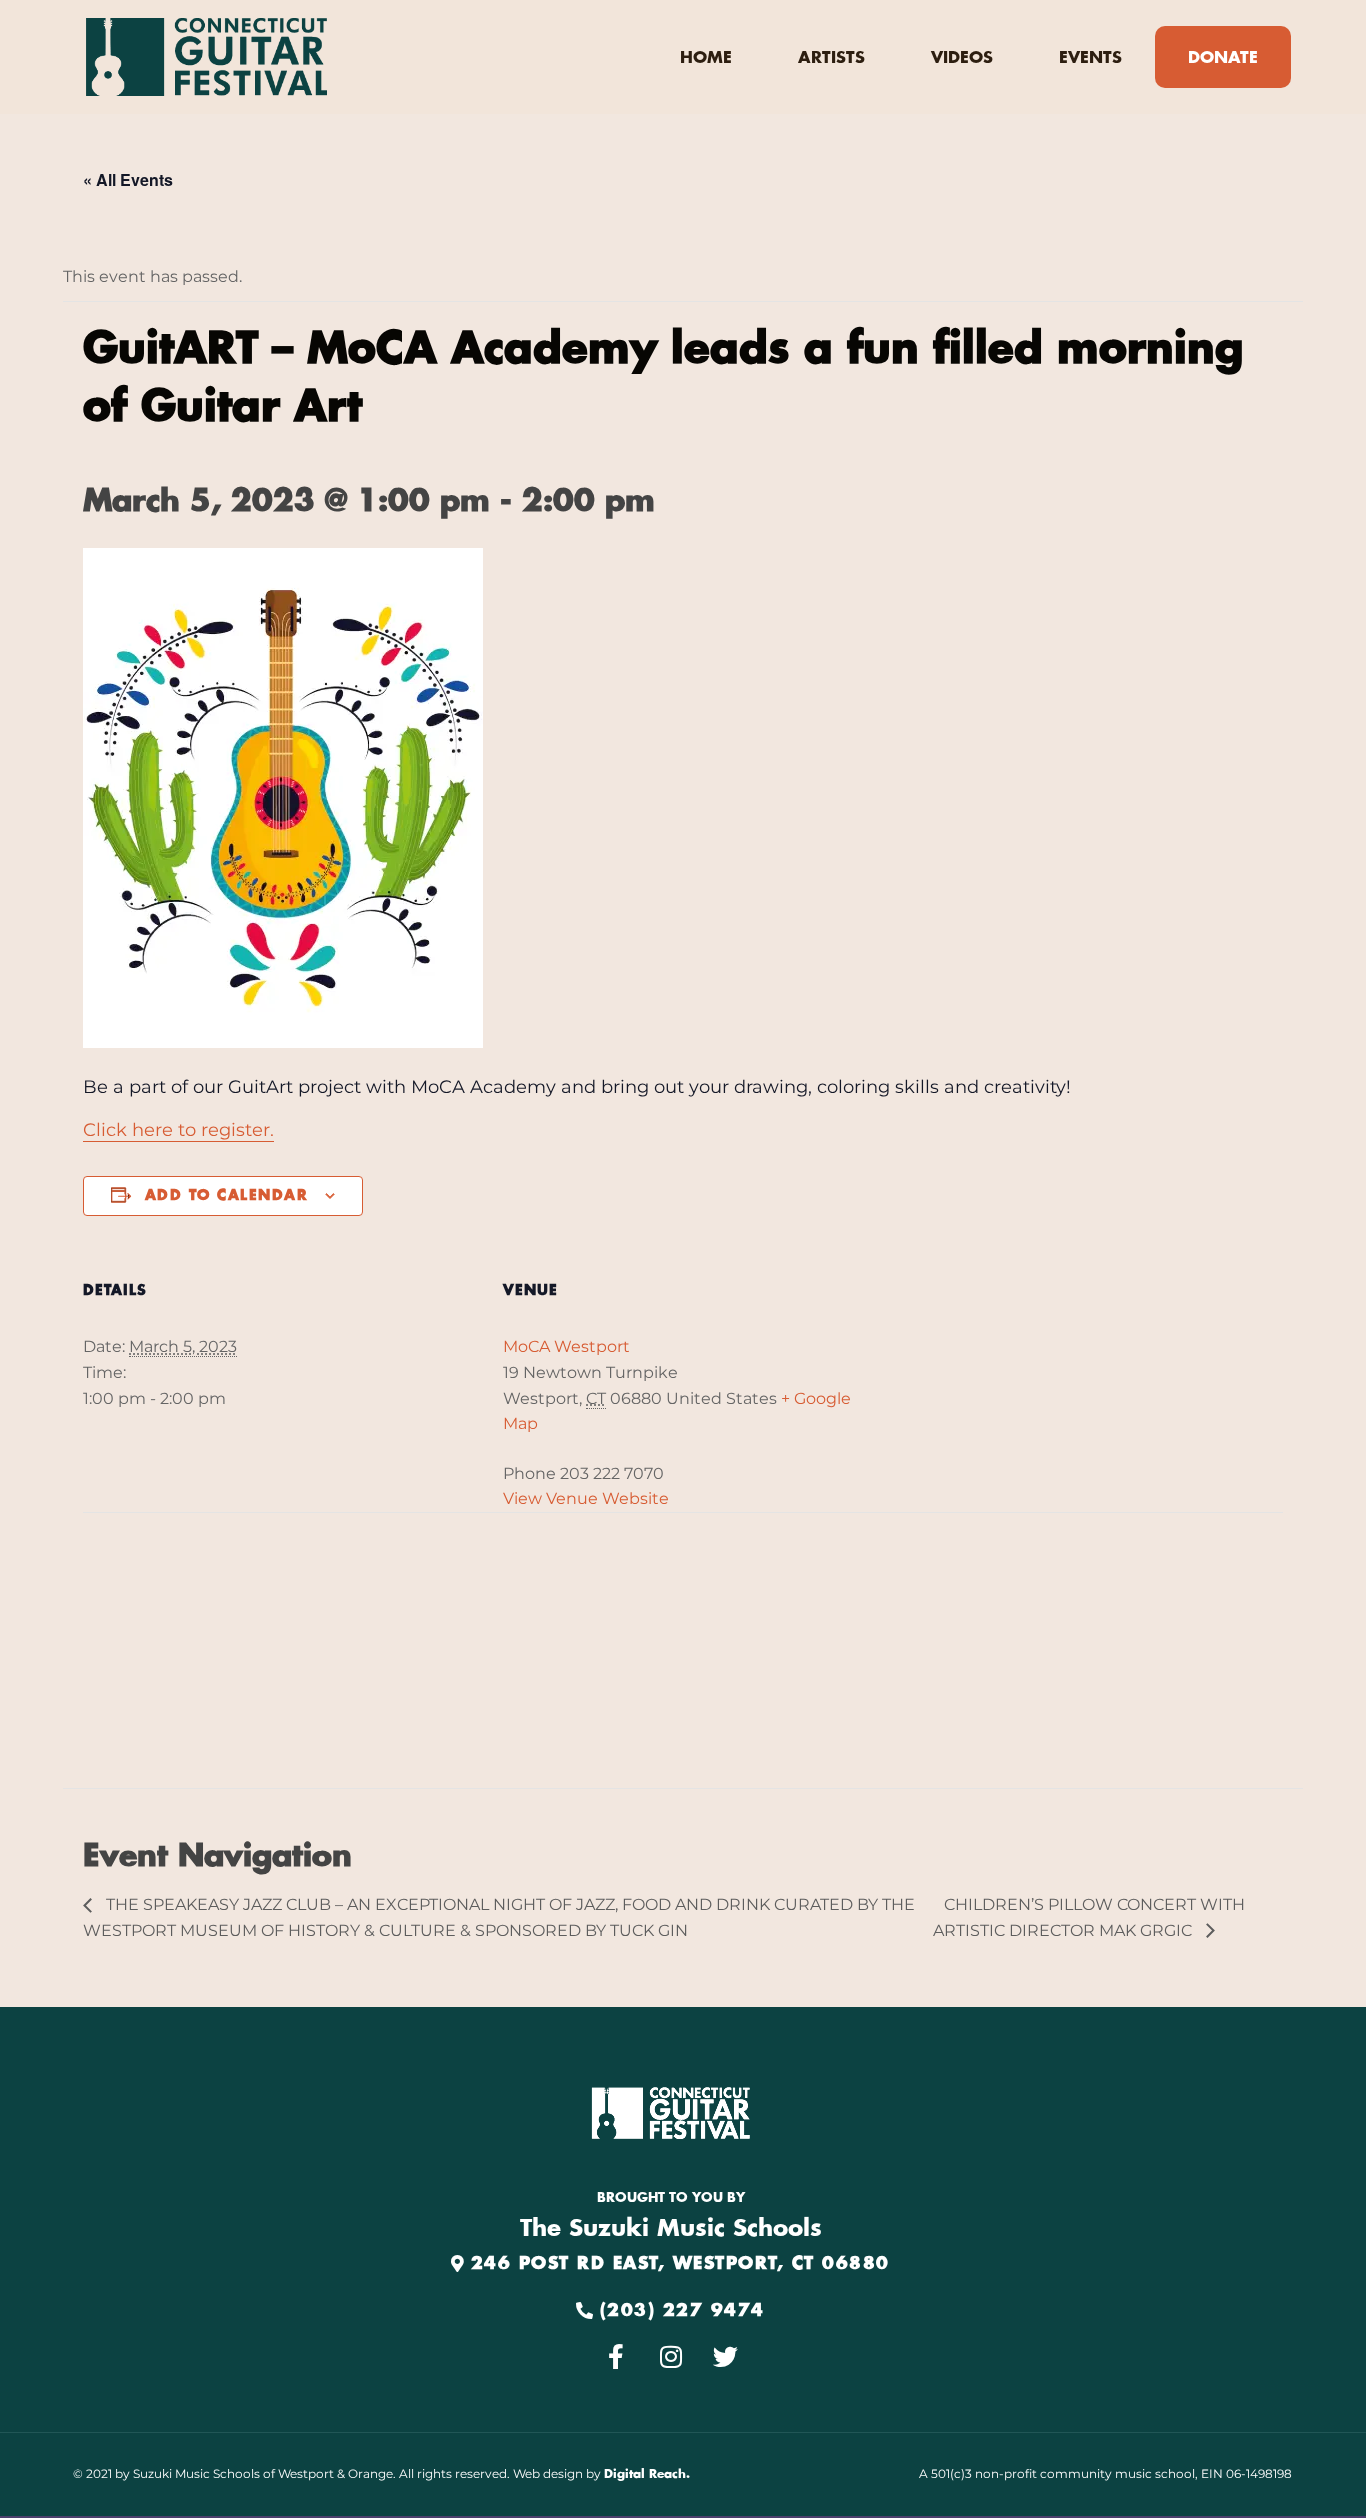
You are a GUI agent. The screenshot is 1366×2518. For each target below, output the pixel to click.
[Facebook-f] (616, 2357)
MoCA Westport (566, 1346)
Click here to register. (178, 1130)
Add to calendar (227, 1196)
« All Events (128, 179)
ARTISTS (831, 58)
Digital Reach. (647, 2474)
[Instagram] (671, 2357)
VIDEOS (962, 58)
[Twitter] (726, 2357)
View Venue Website (586, 1498)
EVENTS (1090, 58)
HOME (706, 58)
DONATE (1223, 58)
